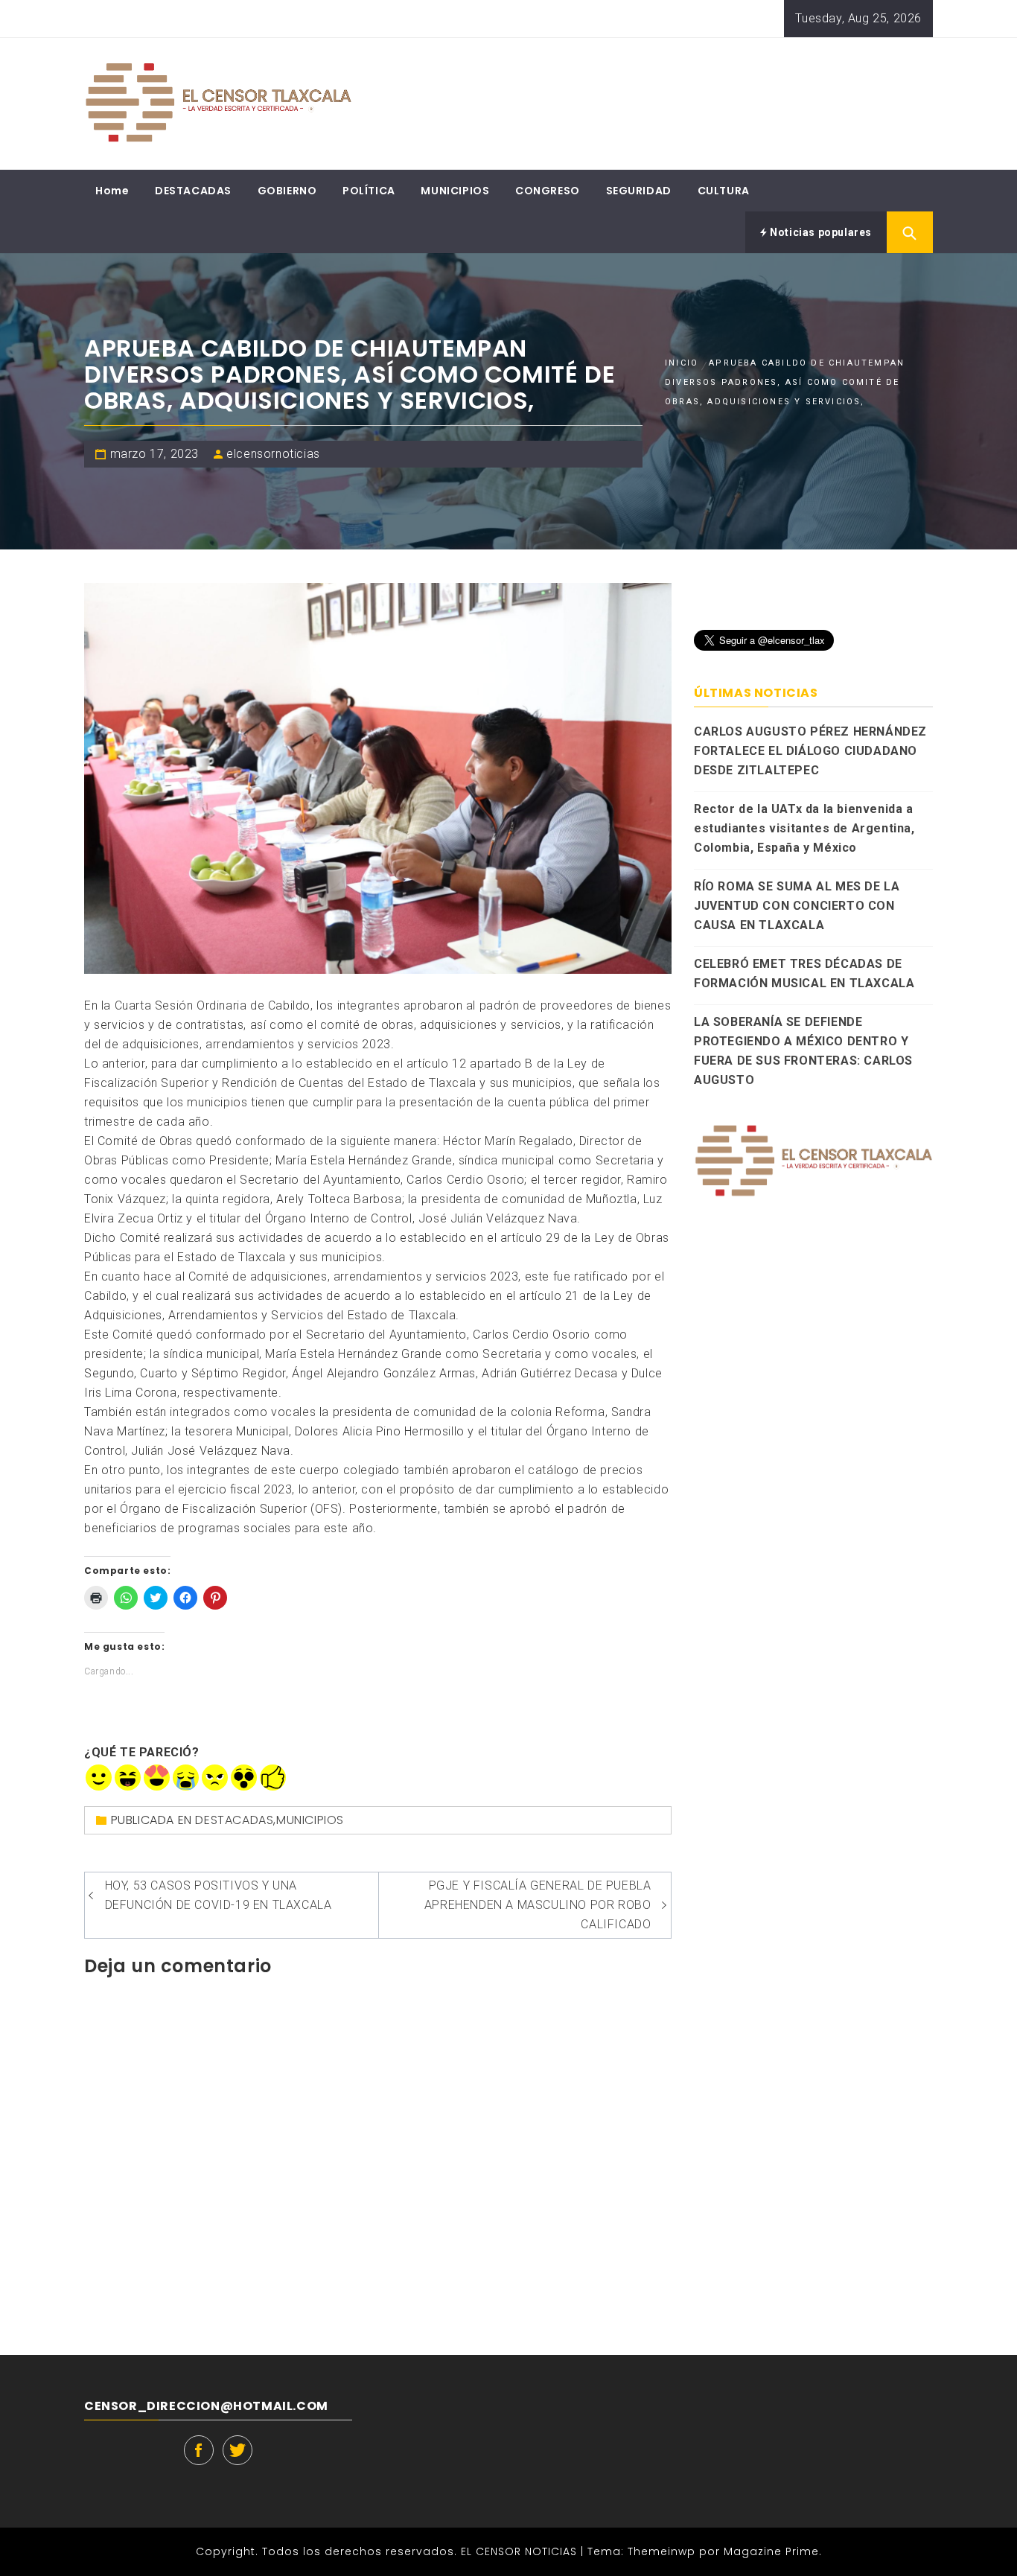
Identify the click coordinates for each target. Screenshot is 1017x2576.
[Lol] (128, 1778)
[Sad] (186, 1778)
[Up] (273, 1778)
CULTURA (724, 191)
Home (112, 191)
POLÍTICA (369, 191)
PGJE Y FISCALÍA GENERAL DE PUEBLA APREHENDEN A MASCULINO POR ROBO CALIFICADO (538, 1905)
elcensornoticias (273, 454)
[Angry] (215, 1778)
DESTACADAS (193, 191)
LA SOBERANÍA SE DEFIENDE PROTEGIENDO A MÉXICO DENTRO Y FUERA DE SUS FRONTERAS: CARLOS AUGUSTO (803, 1051)
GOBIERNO (287, 191)
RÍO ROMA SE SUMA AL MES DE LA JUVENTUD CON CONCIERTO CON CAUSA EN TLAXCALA (797, 906)
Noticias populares (820, 232)
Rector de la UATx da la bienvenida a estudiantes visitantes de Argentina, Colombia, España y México (804, 828)
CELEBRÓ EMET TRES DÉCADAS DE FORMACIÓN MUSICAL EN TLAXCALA (804, 973)
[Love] (157, 1778)
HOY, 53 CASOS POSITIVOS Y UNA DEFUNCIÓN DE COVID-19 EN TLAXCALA (219, 1895)
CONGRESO (548, 191)
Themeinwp (663, 2551)
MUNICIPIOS (455, 191)
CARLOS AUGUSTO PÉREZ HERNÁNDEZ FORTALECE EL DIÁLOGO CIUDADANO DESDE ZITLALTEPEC (810, 751)
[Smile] (99, 1778)
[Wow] (244, 1778)
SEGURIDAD (639, 191)
